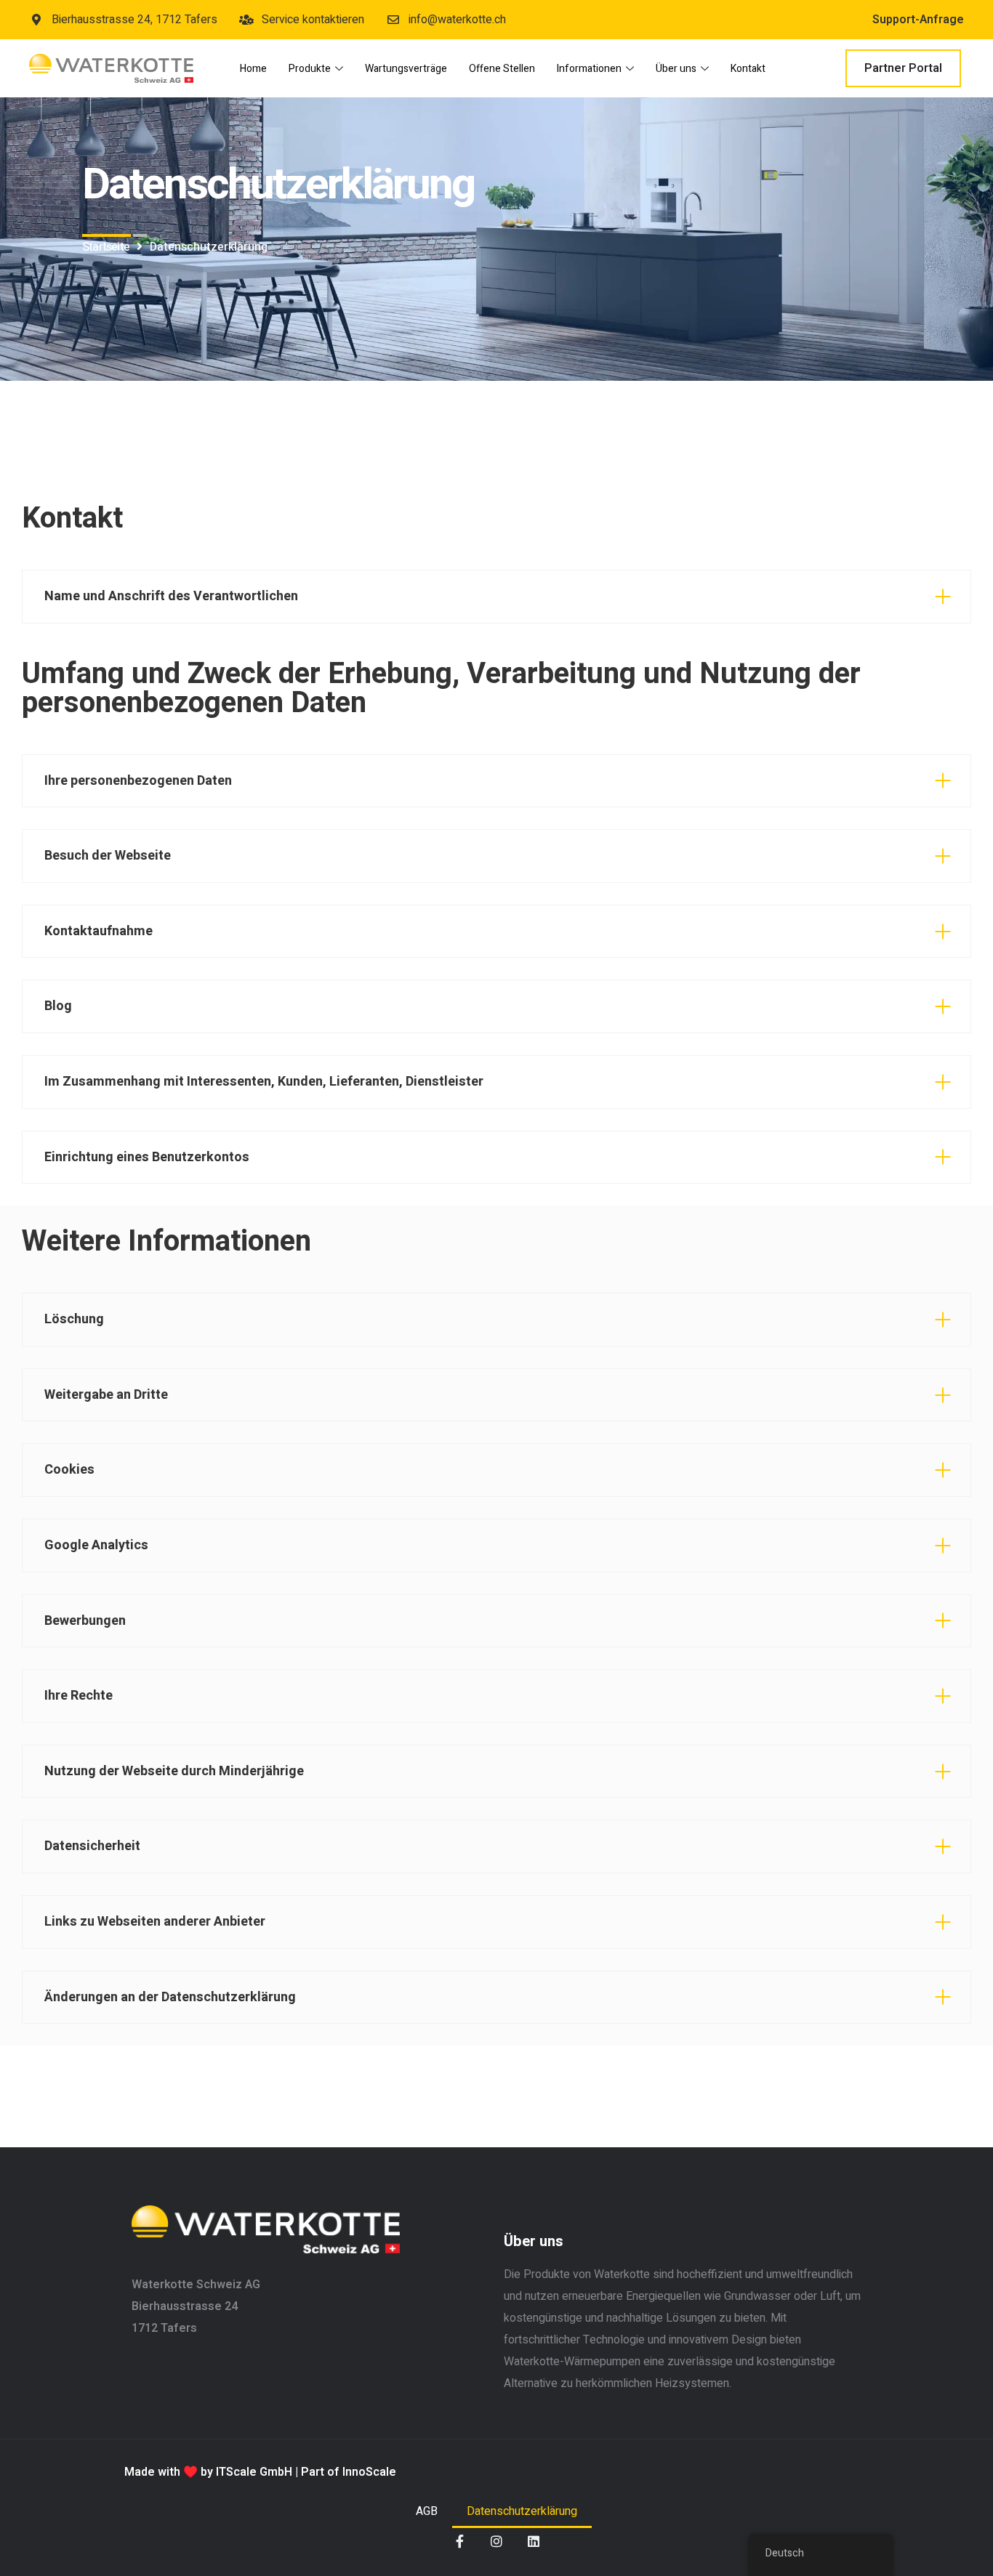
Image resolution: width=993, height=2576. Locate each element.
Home (253, 69)
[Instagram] (496, 2541)
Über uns (676, 69)
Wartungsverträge (406, 69)
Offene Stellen (502, 69)
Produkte (310, 69)
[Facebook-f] (459, 2541)
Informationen (589, 69)
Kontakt (748, 69)
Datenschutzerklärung (522, 2511)
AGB (427, 2511)
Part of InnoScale (349, 2472)
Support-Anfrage (918, 20)
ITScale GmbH (254, 2472)
